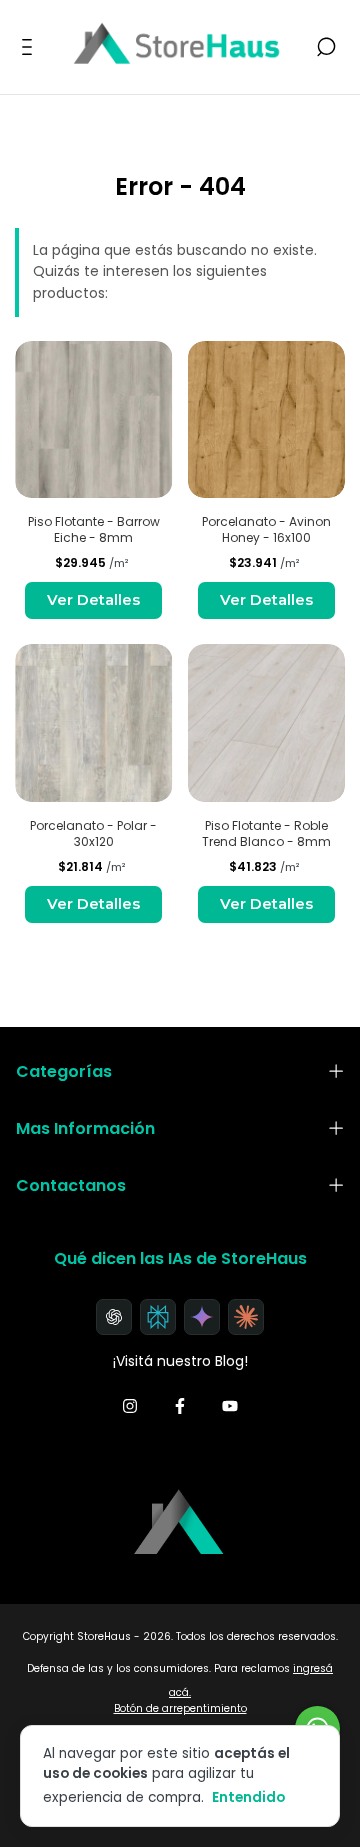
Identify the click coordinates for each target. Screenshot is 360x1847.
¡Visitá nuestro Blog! (180, 1361)
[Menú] (30, 48)
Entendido (248, 1797)
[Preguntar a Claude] (246, 1317)
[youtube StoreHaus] (230, 1407)
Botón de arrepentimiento (180, 1708)
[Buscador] (326, 48)
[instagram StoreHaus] (130, 1407)
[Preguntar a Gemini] (202, 1317)
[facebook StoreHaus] (180, 1407)
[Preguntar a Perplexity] (158, 1317)
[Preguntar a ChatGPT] (114, 1317)
